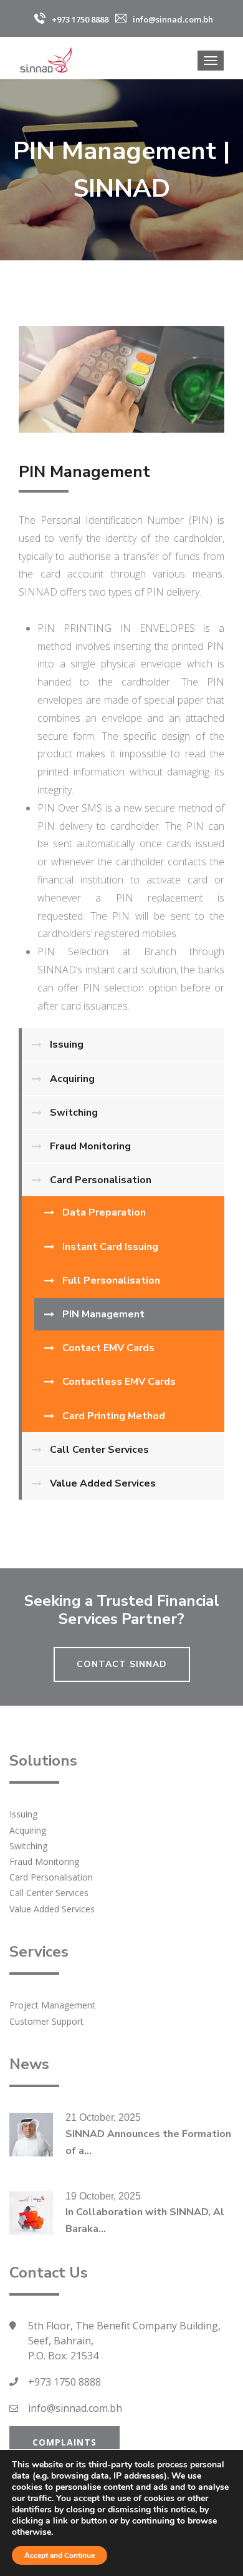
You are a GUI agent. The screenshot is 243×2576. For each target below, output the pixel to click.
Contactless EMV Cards (119, 1382)
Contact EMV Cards (108, 1348)
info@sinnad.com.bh (75, 2408)
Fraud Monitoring (90, 1146)
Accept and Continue (60, 2555)
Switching (74, 1113)
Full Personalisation (111, 1281)
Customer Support (46, 2021)
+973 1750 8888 (64, 2382)
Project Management (52, 2005)
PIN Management (103, 1314)
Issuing (67, 1045)
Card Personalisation (101, 1180)
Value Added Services (103, 1483)
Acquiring (72, 1079)
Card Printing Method (114, 1416)
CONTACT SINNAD (122, 1664)
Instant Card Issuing (110, 1247)
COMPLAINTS (64, 2442)
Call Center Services (99, 1450)
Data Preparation (104, 1212)
